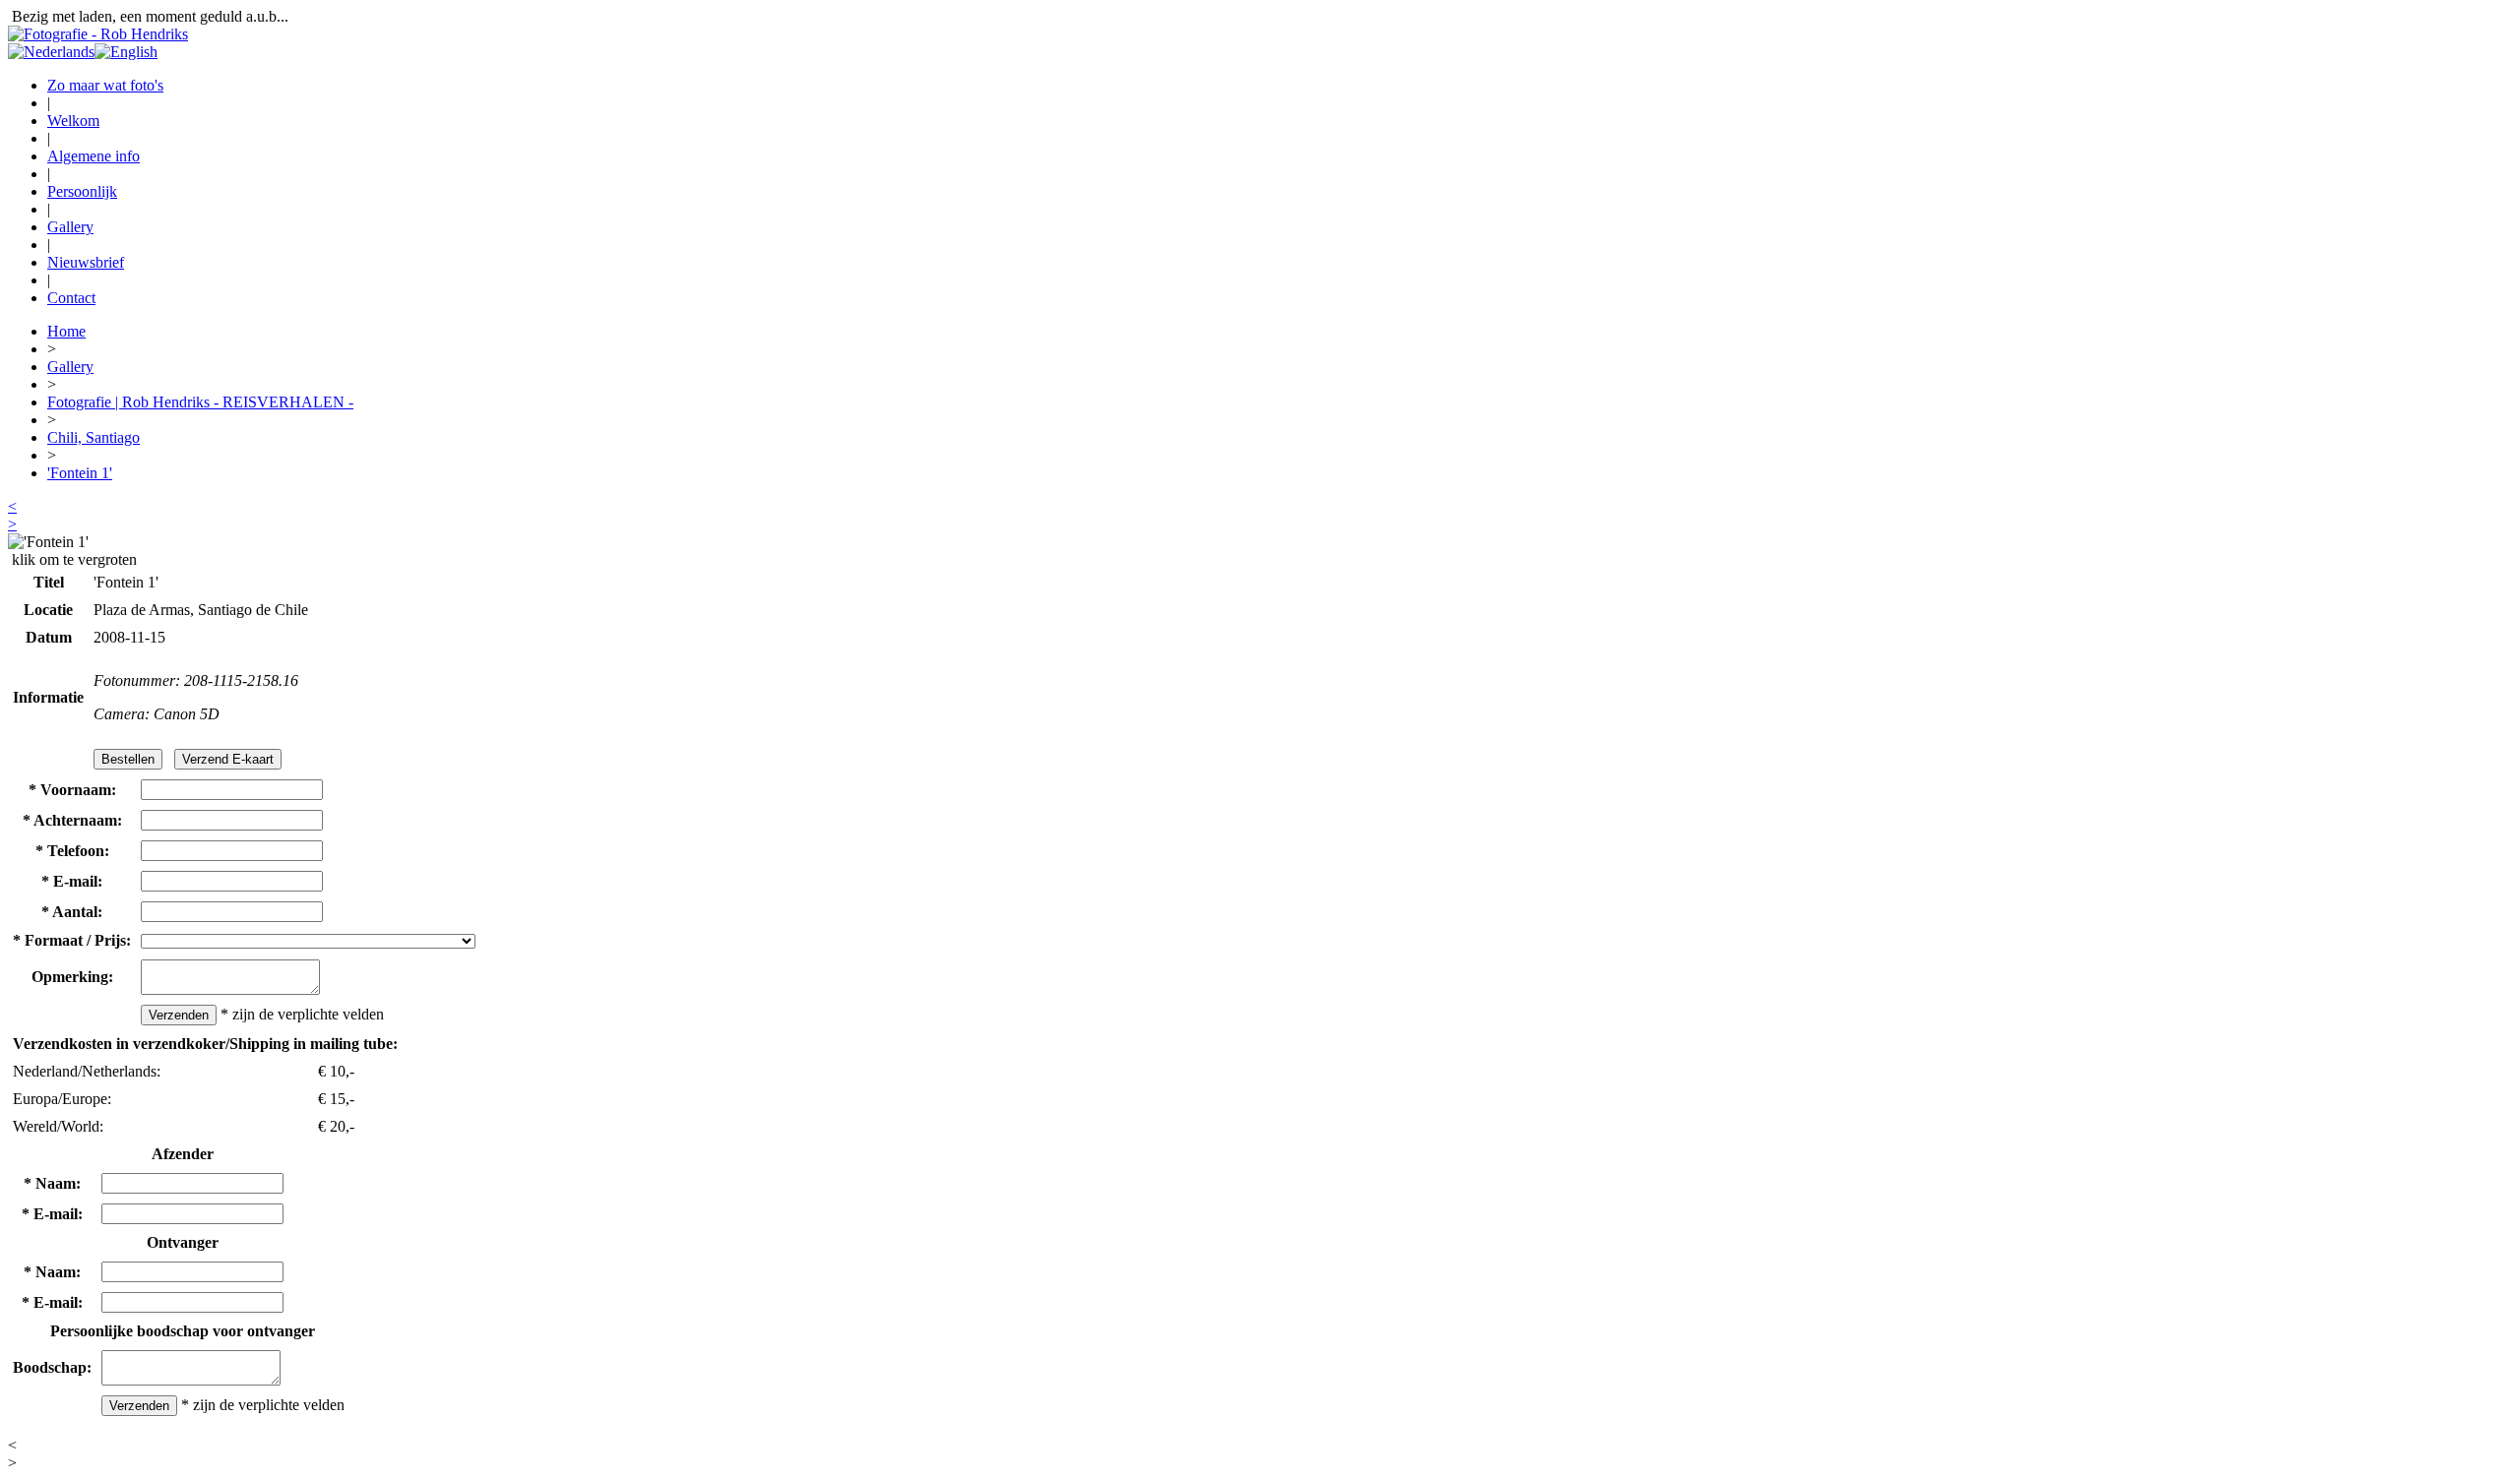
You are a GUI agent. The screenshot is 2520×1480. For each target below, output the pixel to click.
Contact (71, 298)
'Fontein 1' (80, 473)
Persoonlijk (82, 191)
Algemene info (94, 156)
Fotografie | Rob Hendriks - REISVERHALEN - (200, 402)
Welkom (73, 121)
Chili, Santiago (94, 437)
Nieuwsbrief (86, 262)
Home (66, 331)
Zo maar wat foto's (105, 85)
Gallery (70, 227)
